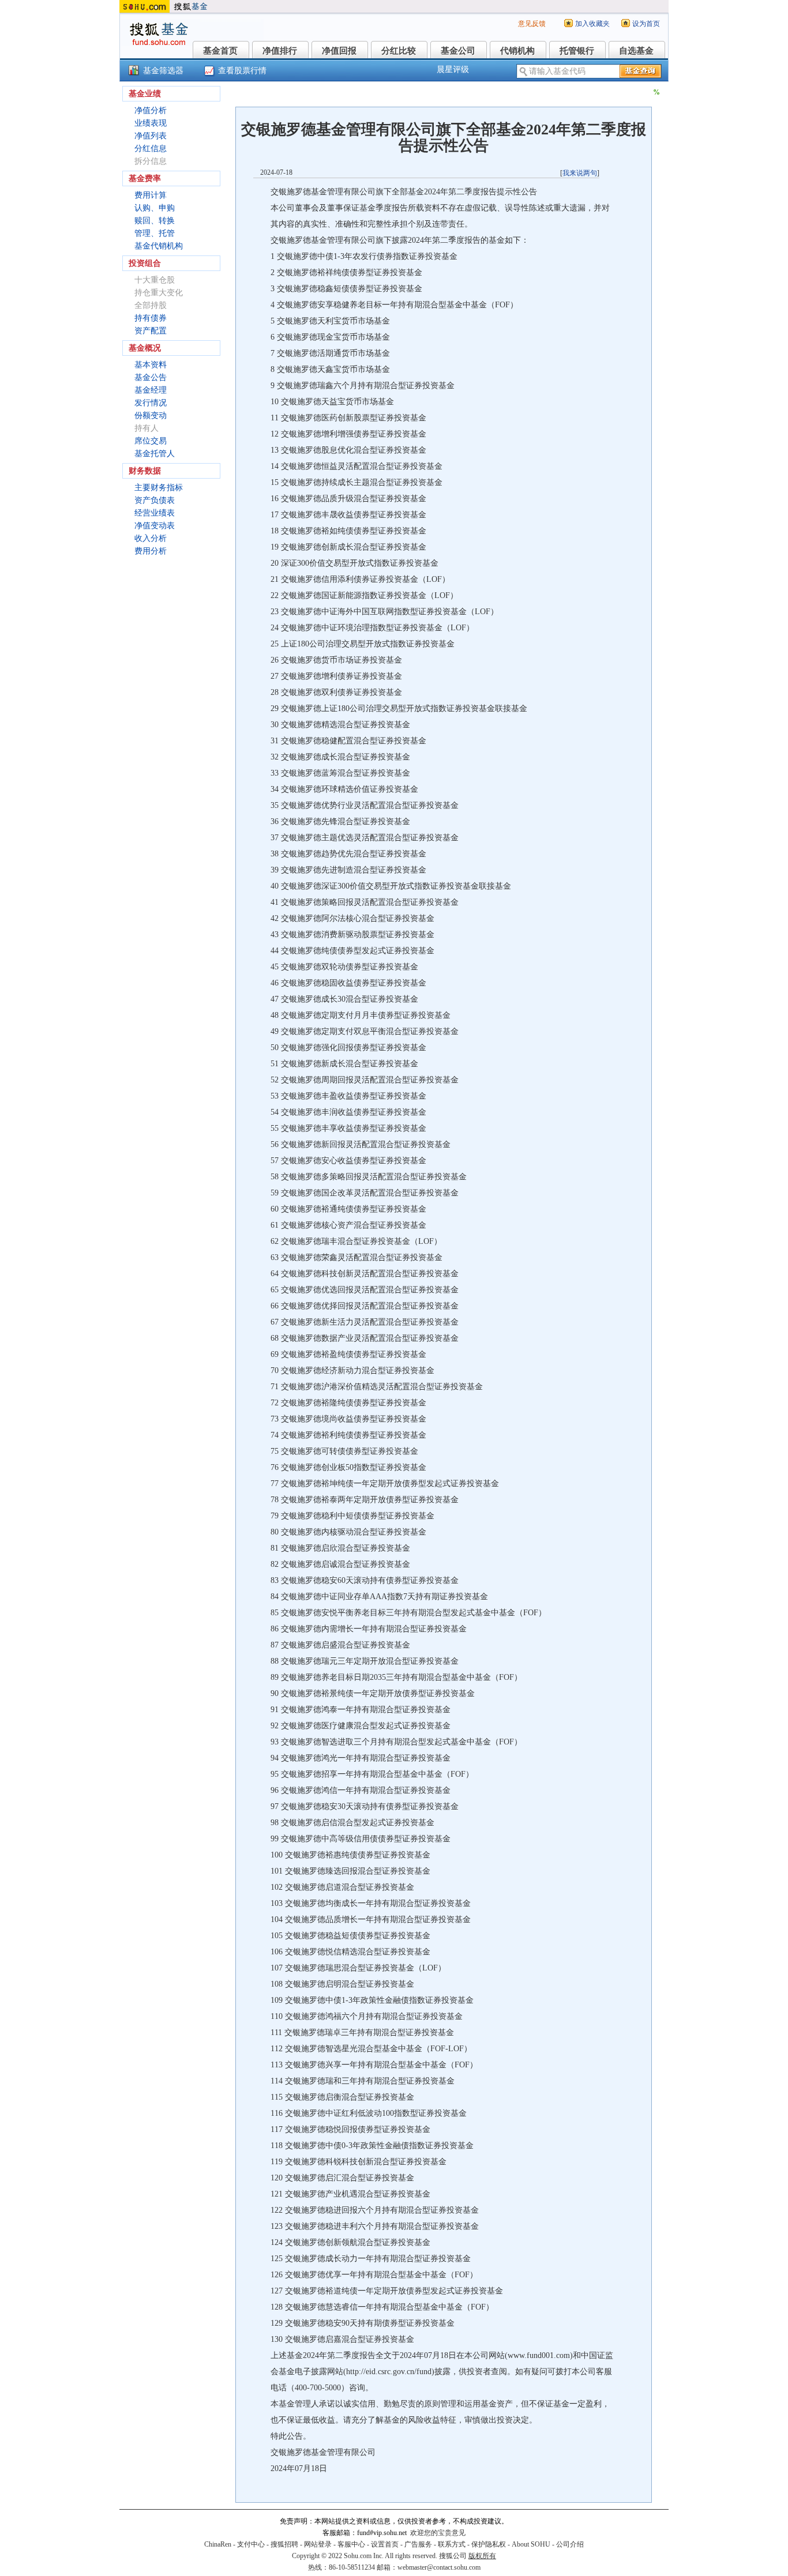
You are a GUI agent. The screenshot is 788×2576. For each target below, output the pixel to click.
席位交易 (151, 441)
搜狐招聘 (284, 2544)
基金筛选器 (163, 71)
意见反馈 (532, 24)
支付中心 (251, 2544)
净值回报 (339, 51)
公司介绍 (570, 2544)
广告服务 (418, 2544)
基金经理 (151, 390)
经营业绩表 (155, 513)
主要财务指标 (159, 488)
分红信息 (151, 148)
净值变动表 (155, 526)
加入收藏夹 (592, 24)
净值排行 (280, 51)
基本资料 (151, 365)
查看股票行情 (242, 71)
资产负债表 (155, 500)
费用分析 (151, 551)
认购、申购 (155, 208)
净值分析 (151, 110)
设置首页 (385, 2544)
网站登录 (318, 2544)
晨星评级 (453, 69)
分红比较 (399, 51)
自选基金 (636, 51)
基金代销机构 (159, 246)
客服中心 (351, 2544)
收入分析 (151, 538)
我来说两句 (580, 173)
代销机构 (517, 51)
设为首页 (646, 24)
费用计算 (151, 195)
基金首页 (220, 51)
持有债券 (151, 318)
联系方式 (452, 2544)
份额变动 (151, 415)
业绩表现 (151, 123)
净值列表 (151, 136)
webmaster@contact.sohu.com (439, 2567)
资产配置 (151, 331)
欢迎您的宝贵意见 (438, 2533)
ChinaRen (218, 2544)
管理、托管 (155, 233)
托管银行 (577, 51)
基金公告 (151, 377)
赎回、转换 (155, 221)
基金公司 (458, 51)
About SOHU (531, 2544)
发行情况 (151, 403)
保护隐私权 (489, 2544)
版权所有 (482, 2556)
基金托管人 (155, 454)
